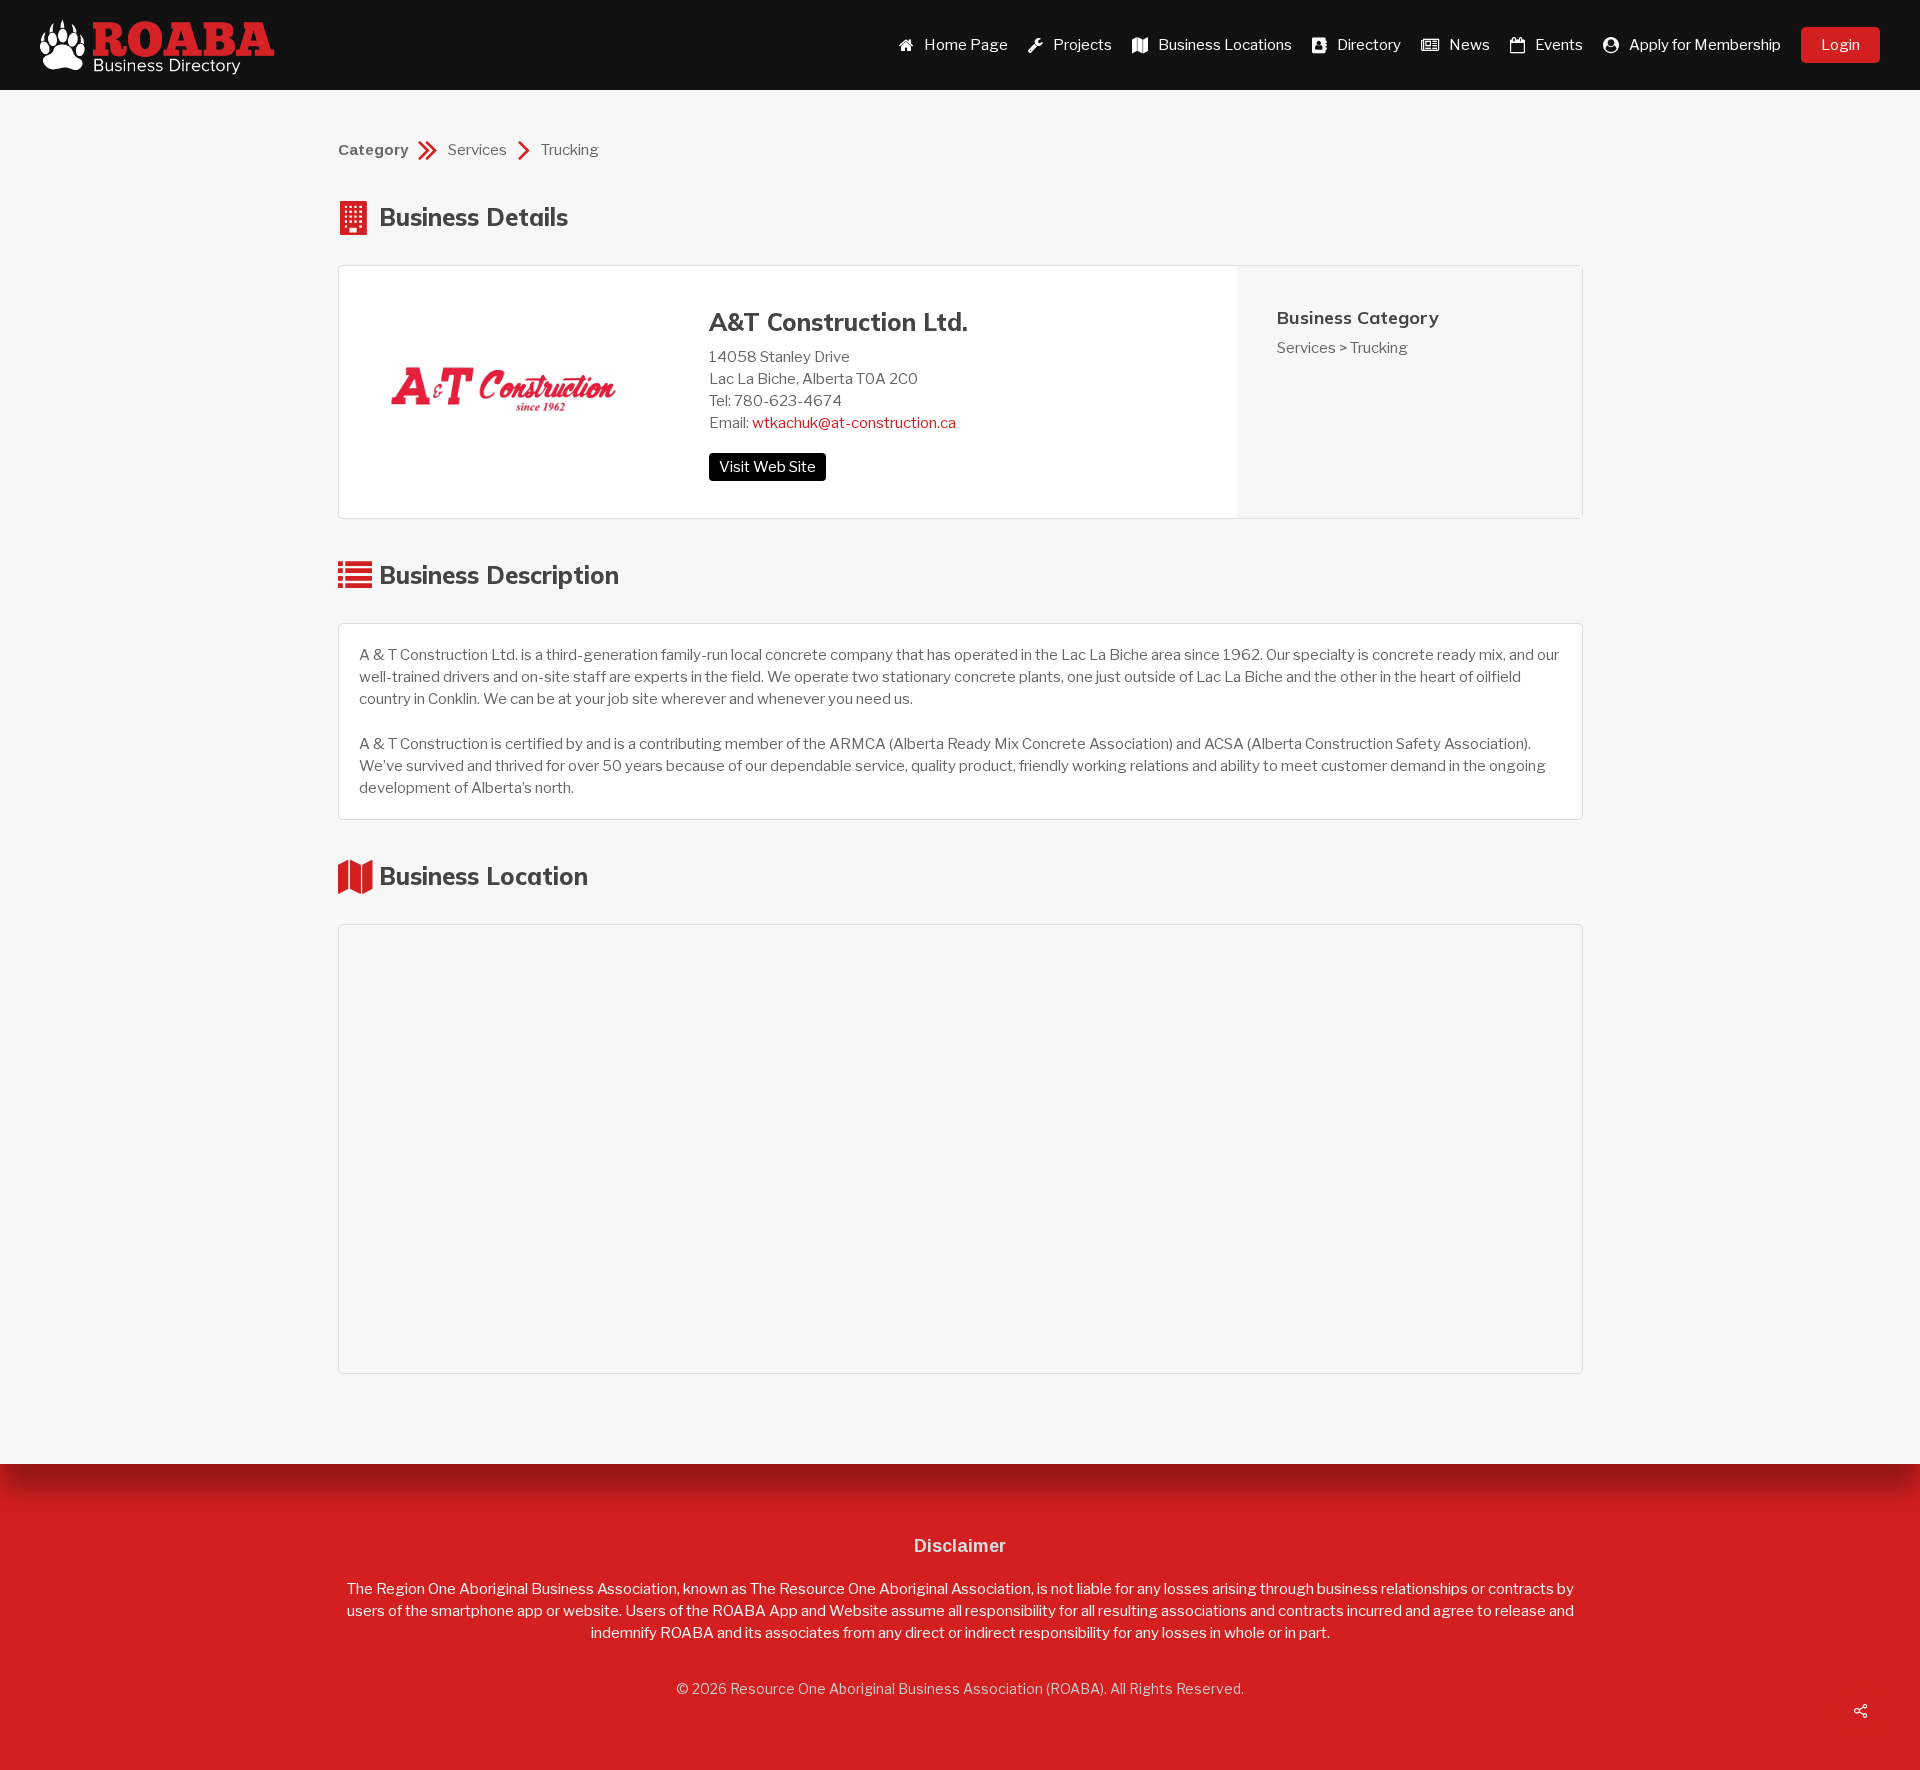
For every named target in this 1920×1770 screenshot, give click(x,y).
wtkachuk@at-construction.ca (854, 423)
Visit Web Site (767, 467)
